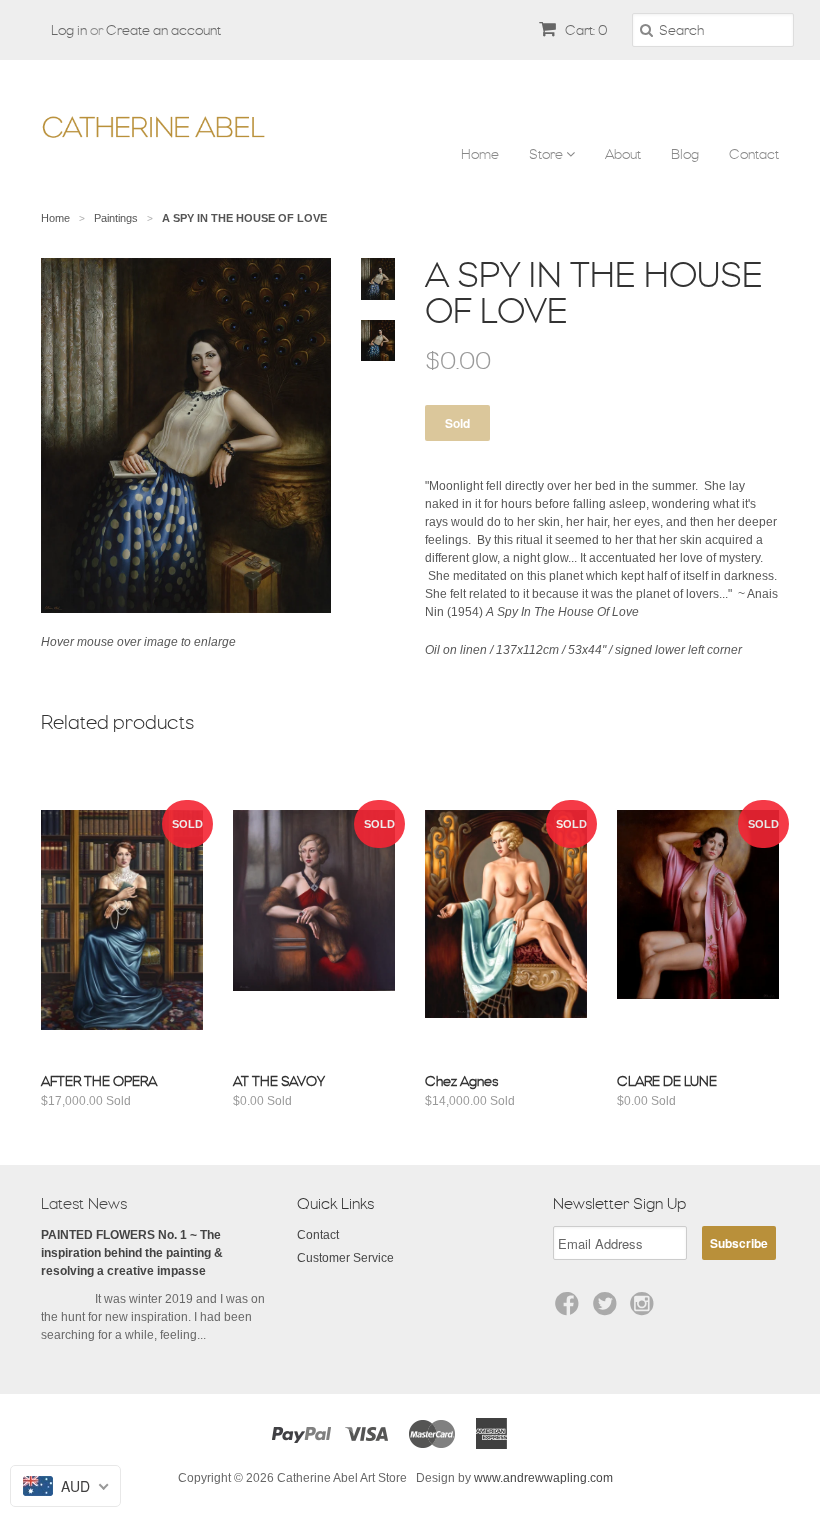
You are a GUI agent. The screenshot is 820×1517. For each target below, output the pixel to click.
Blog (685, 154)
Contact (754, 154)
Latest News (84, 1204)
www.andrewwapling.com (543, 1478)
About (623, 154)
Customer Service (345, 1258)
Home (480, 154)
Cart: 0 (584, 30)
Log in (69, 30)
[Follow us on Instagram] (645, 1310)
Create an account (163, 30)
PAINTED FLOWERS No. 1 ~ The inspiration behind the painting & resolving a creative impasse (132, 1253)
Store (547, 154)
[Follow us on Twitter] (608, 1310)
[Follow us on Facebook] (570, 1310)
